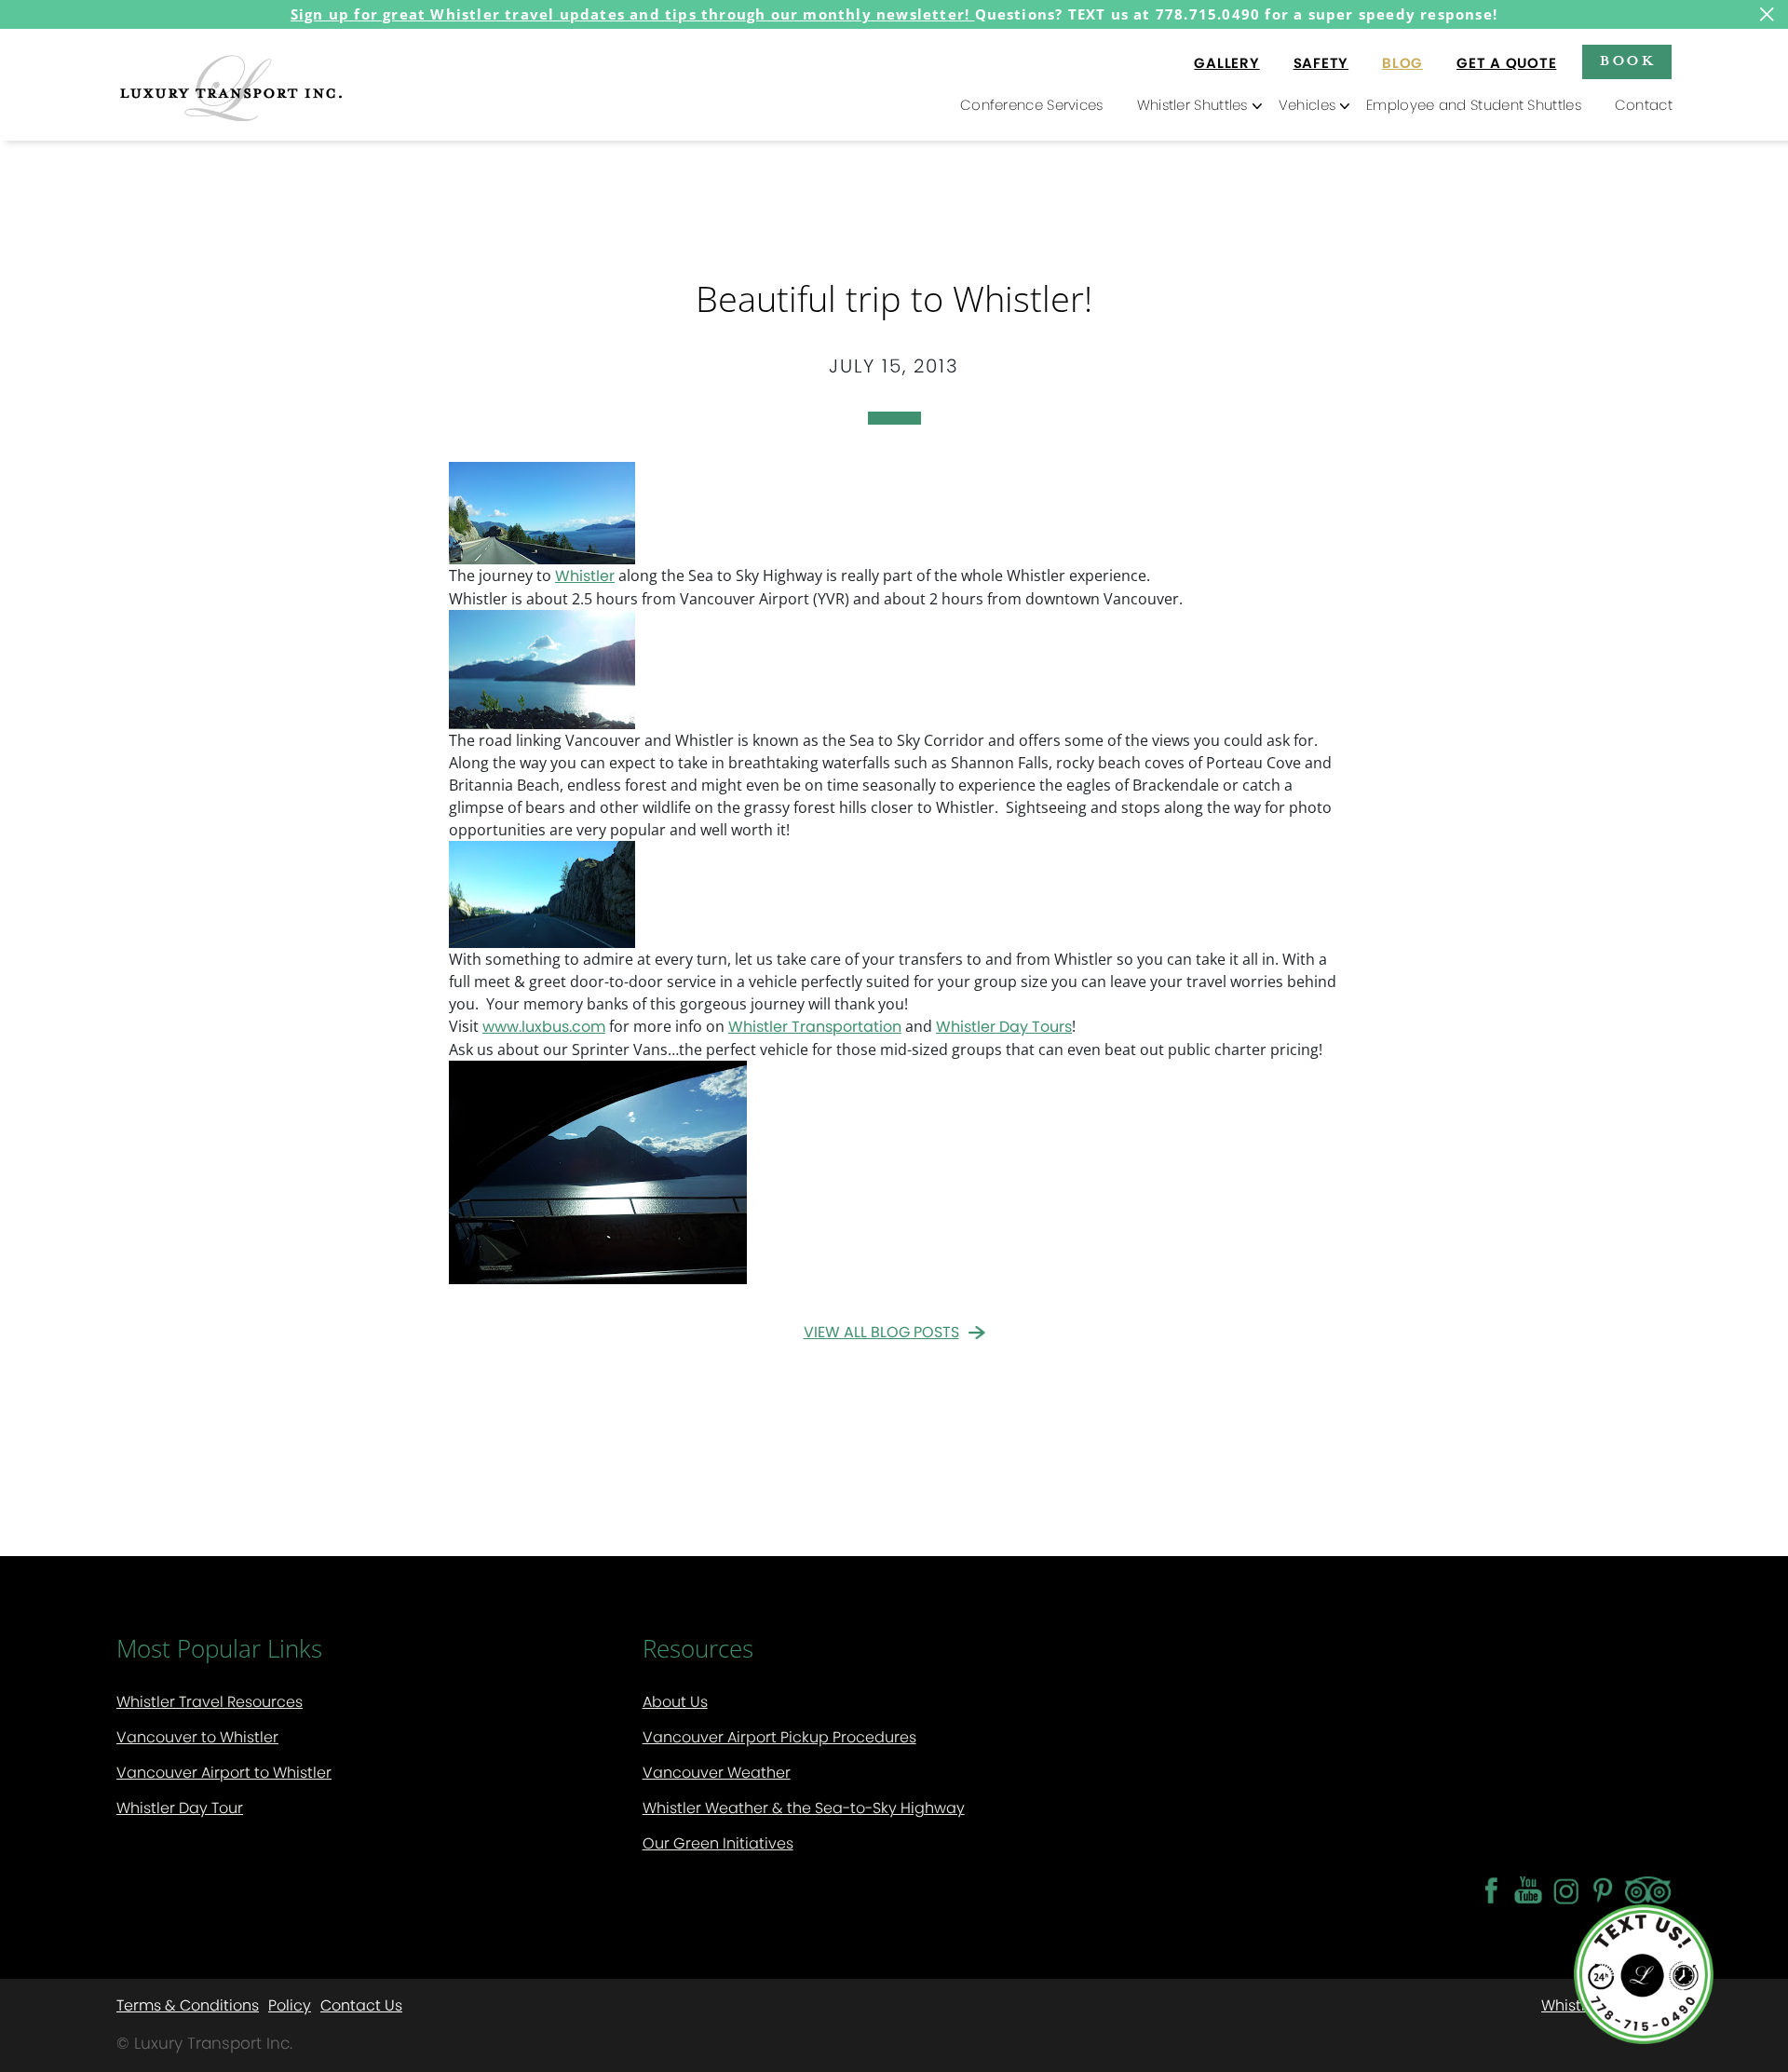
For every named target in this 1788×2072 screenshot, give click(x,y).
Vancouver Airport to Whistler (224, 1773)
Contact (1644, 105)
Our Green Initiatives (718, 1843)
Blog (1402, 63)
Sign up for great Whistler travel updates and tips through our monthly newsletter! (633, 14)
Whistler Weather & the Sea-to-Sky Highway (804, 1808)
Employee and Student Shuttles (1474, 105)
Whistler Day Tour (180, 1808)
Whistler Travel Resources (210, 1702)
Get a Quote (1506, 63)
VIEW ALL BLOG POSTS (881, 1332)
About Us (675, 1702)
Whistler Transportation (815, 1027)
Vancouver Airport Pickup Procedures (779, 1737)
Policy (290, 2004)
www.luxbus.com (544, 1027)
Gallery (1226, 63)
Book (1627, 59)
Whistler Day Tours (1004, 1027)
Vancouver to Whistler (197, 1737)
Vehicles (1307, 105)
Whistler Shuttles (1192, 105)
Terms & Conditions (188, 2004)
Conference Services (1032, 105)
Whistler (585, 576)
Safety (1321, 63)
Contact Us (361, 2004)
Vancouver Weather (717, 1773)
